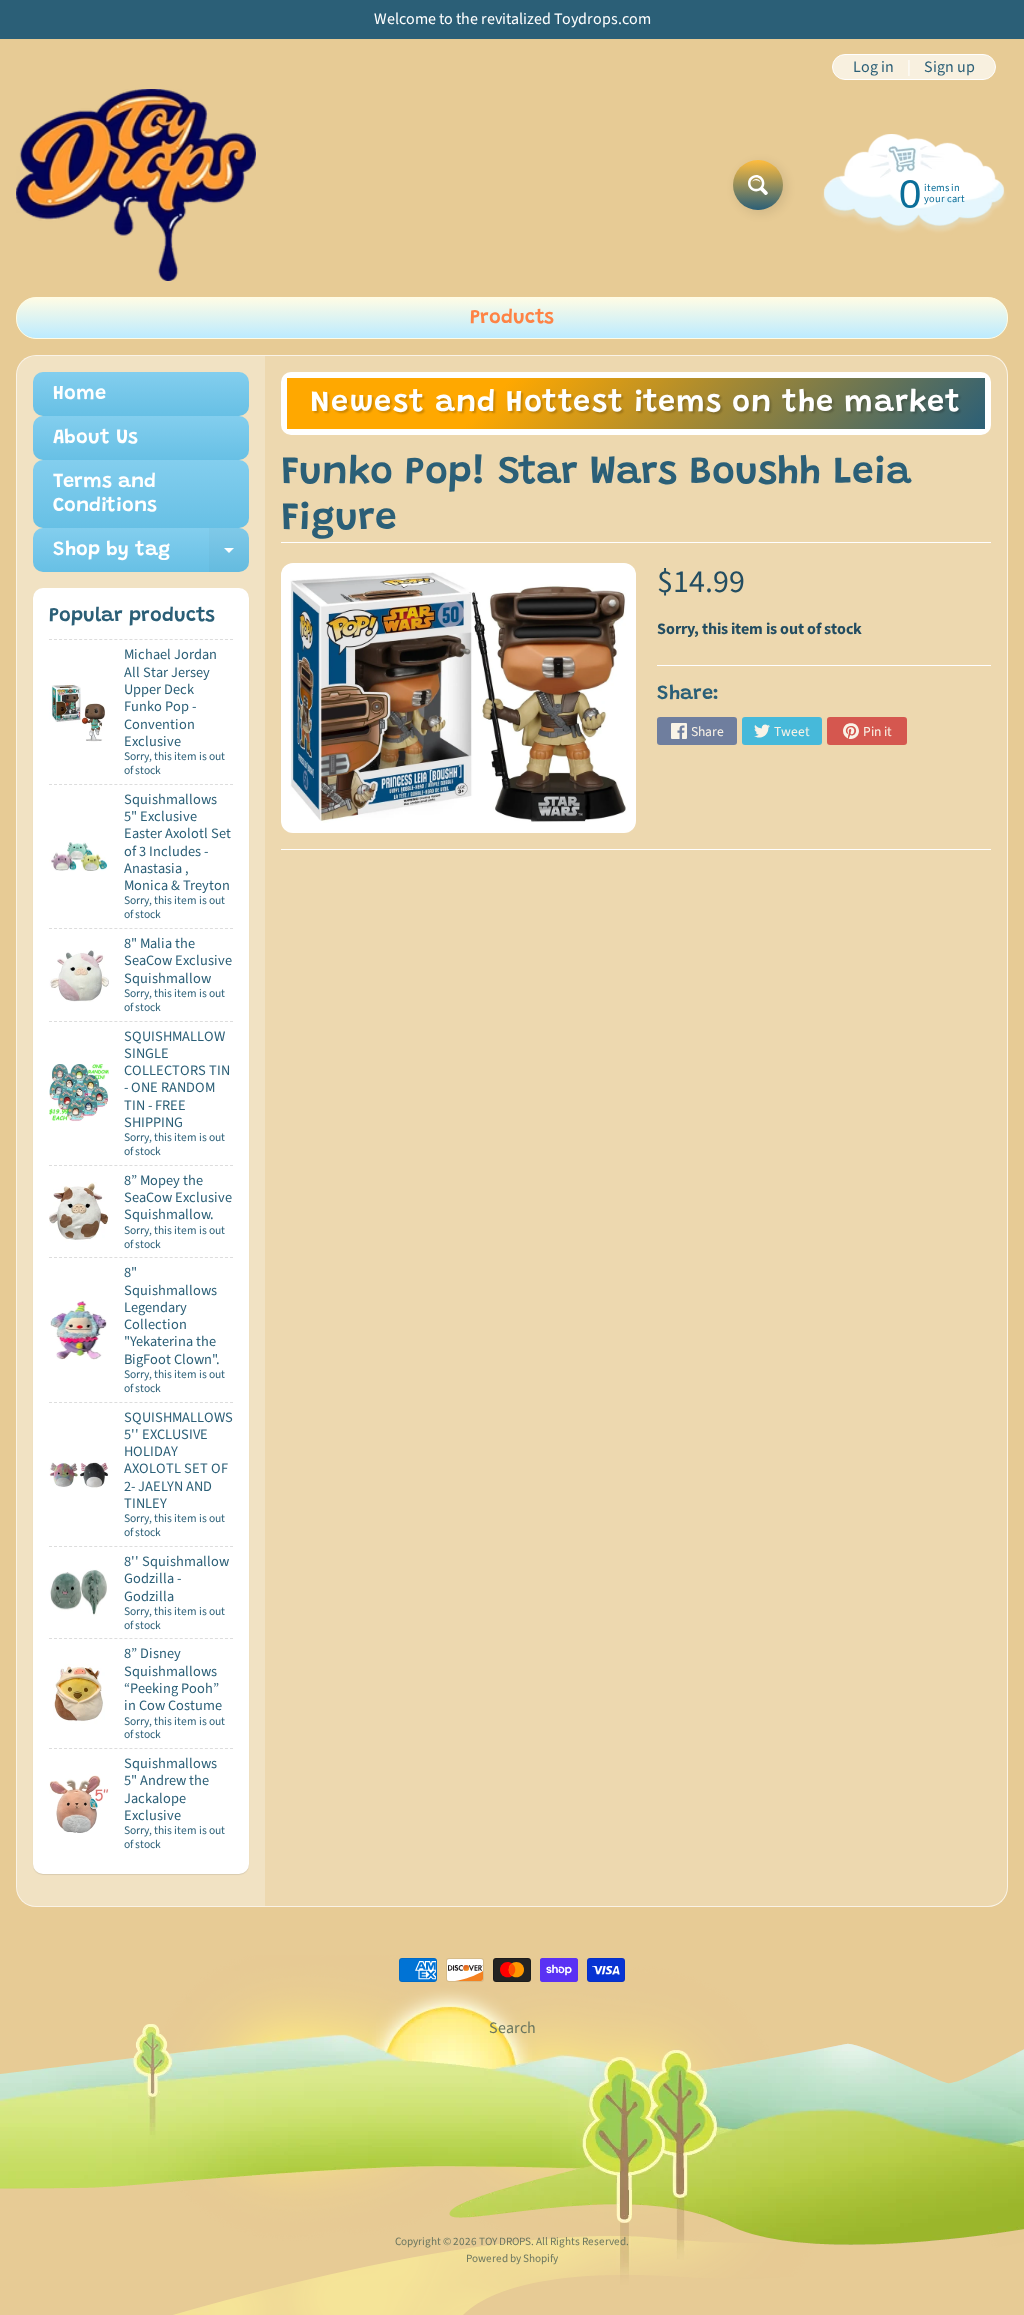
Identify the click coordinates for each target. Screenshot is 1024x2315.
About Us (95, 438)
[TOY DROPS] (136, 185)
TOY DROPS (505, 2241)
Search (512, 2028)
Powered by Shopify (512, 2258)
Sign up (949, 67)
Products (512, 318)
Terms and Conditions (105, 494)
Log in (873, 67)
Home (79, 394)
